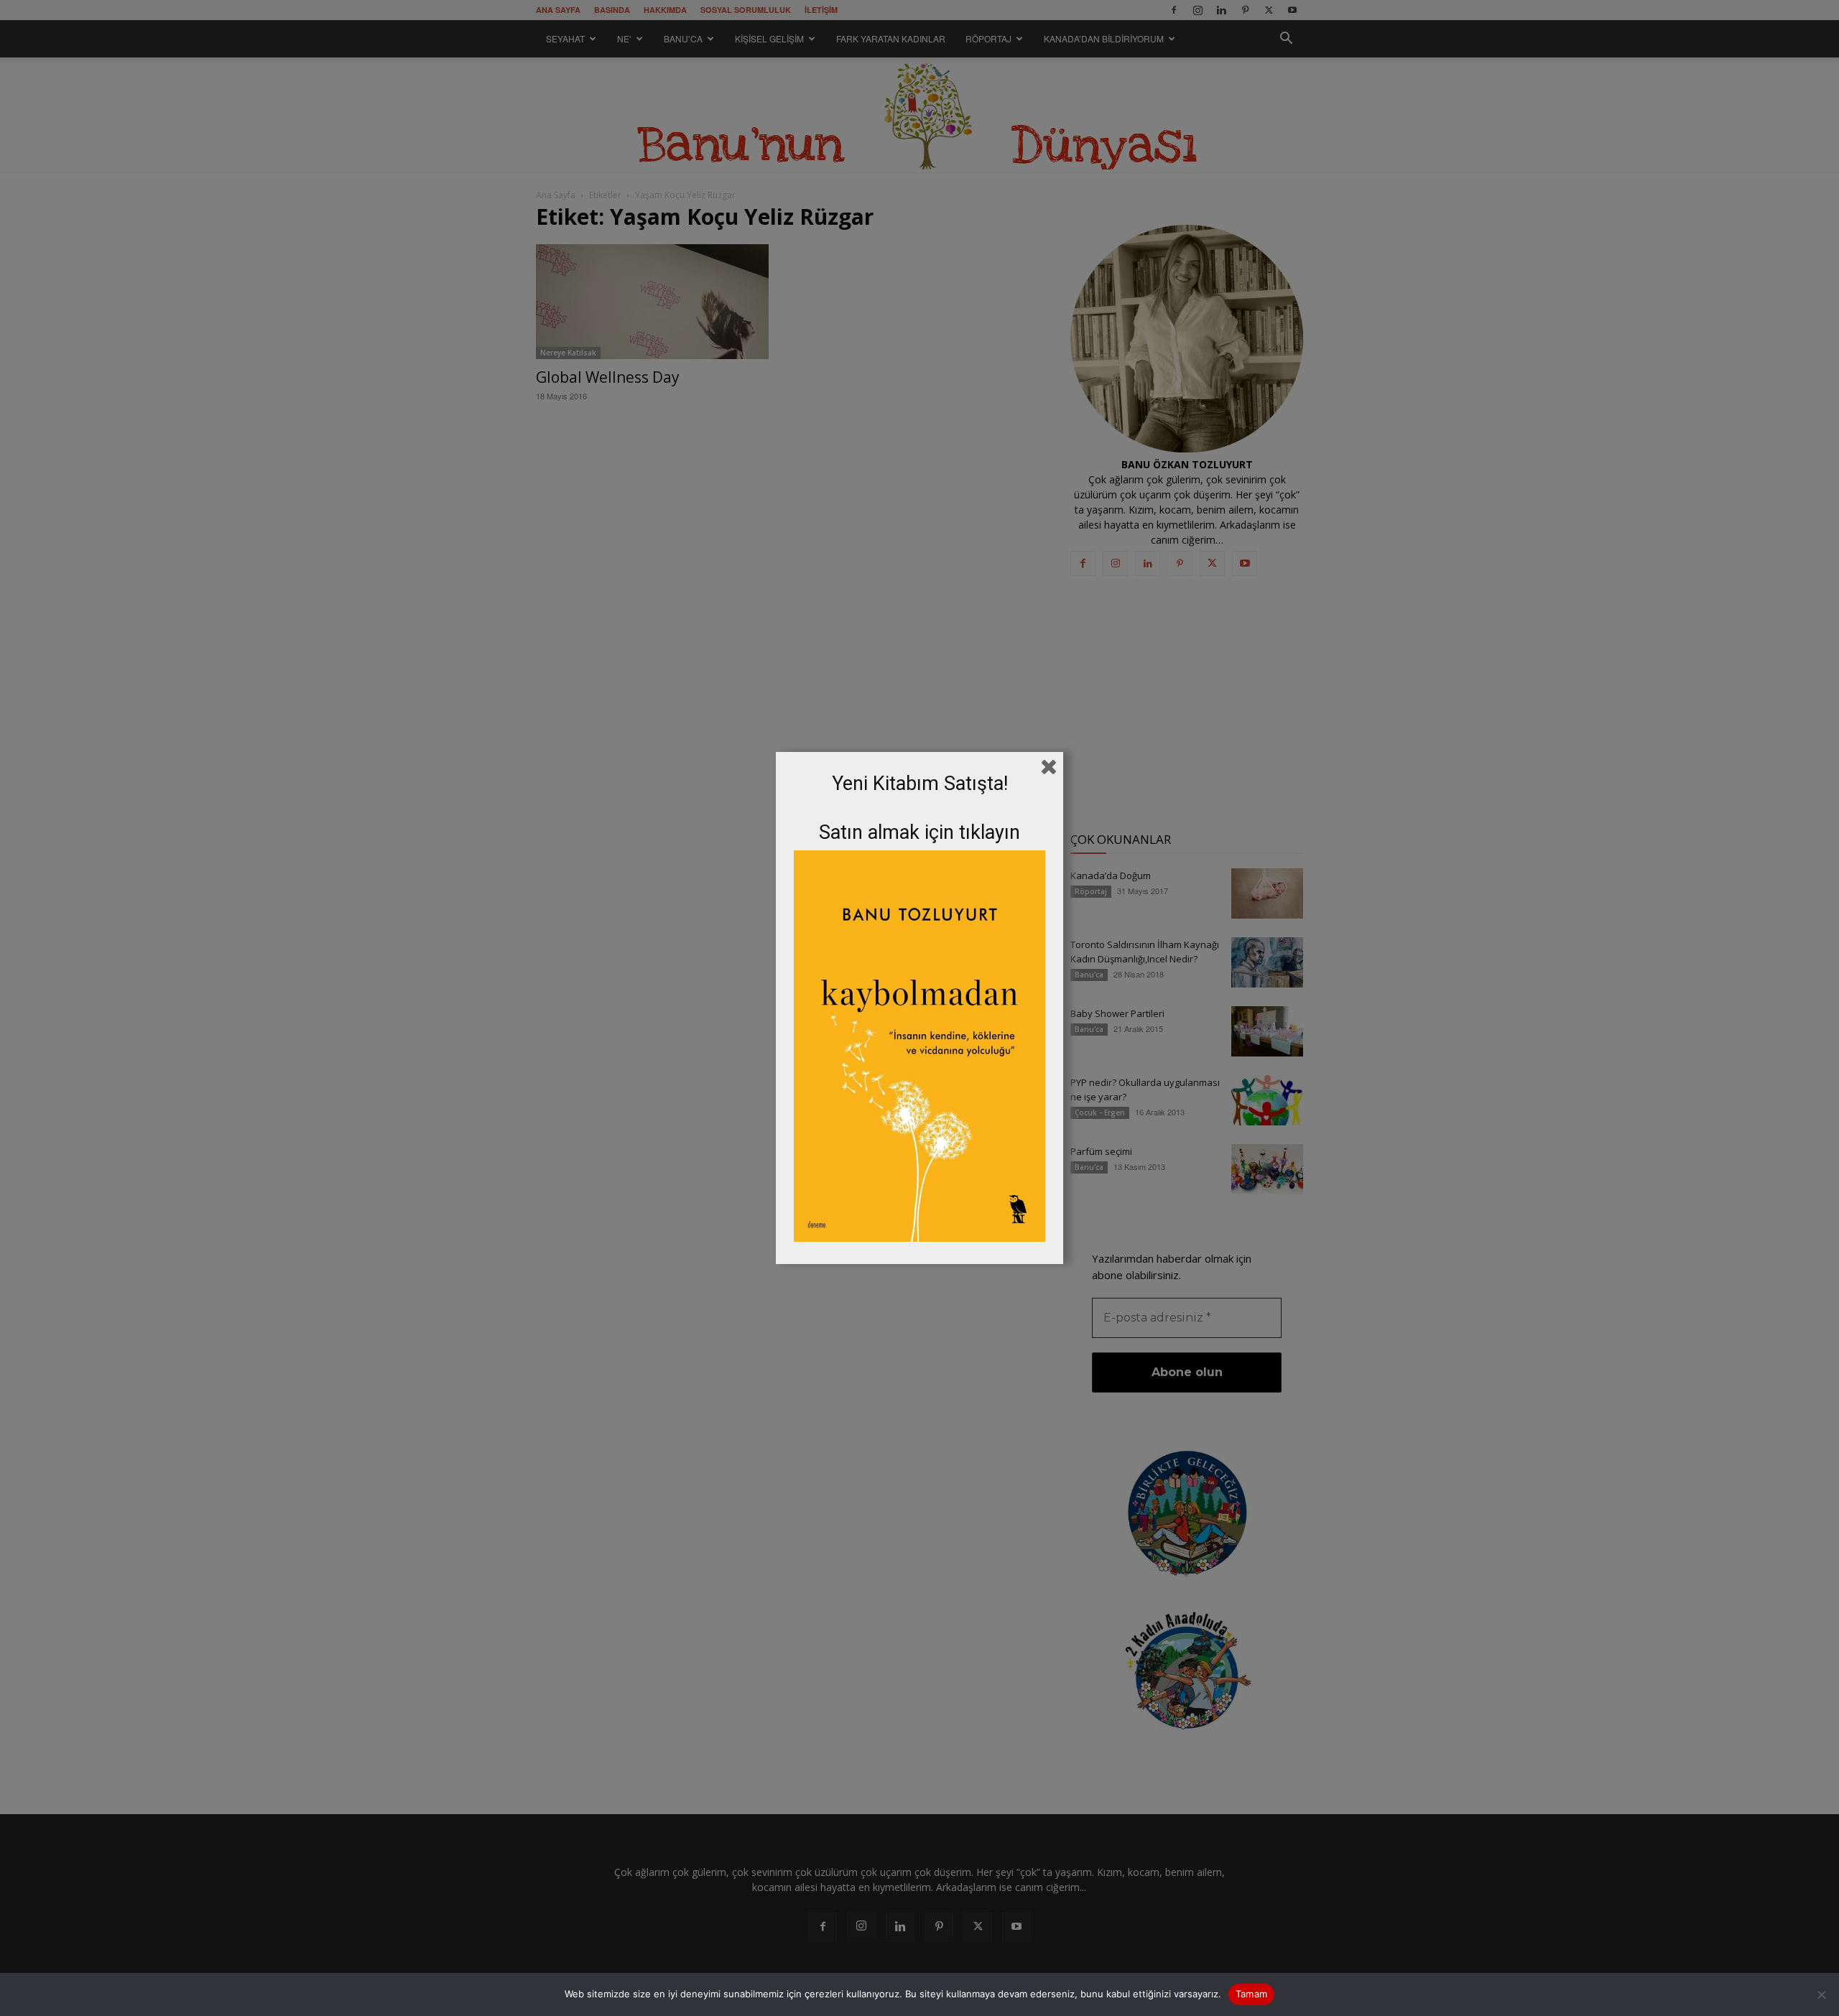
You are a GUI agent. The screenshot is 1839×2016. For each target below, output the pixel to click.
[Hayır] (1821, 1994)
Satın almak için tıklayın (919, 832)
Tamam (1251, 1994)
